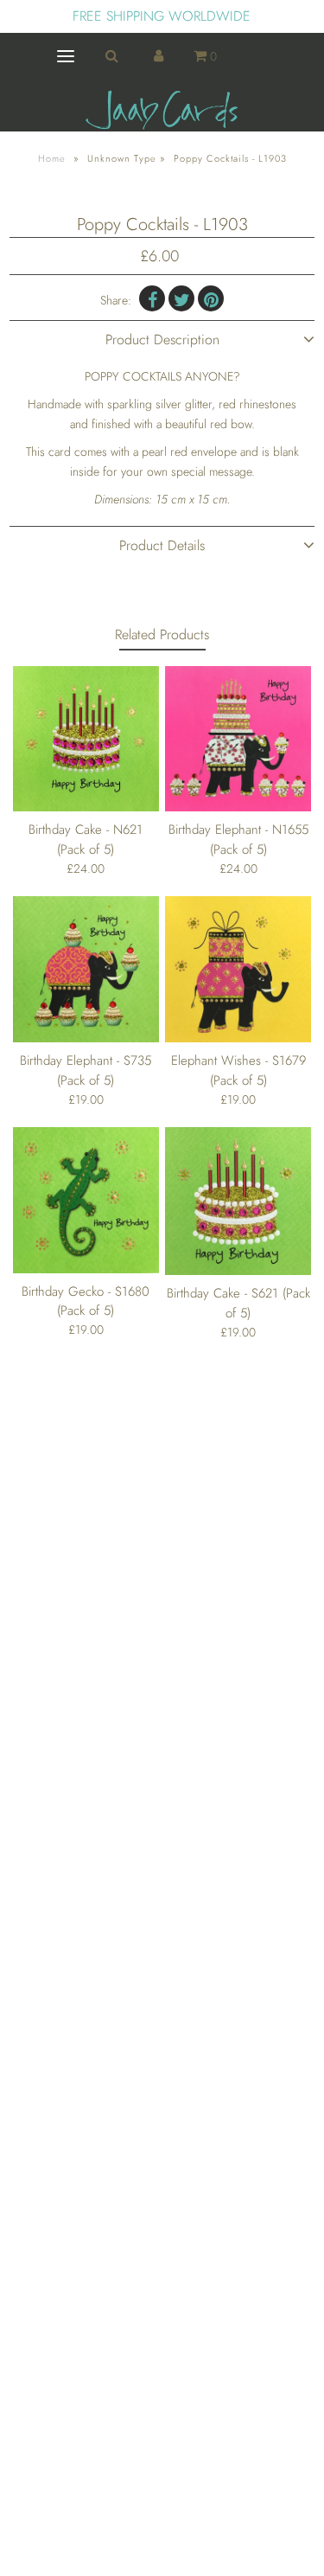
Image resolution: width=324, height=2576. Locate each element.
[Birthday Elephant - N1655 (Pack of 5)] (238, 739)
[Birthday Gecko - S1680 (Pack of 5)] (86, 1200)
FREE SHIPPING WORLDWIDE (162, 16)
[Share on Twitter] (181, 298)
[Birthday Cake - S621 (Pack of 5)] (238, 1201)
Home (52, 158)
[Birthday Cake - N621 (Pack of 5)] (86, 739)
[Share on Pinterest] (211, 298)
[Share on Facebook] (152, 298)
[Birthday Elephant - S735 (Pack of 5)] (86, 970)
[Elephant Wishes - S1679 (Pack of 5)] (238, 970)
